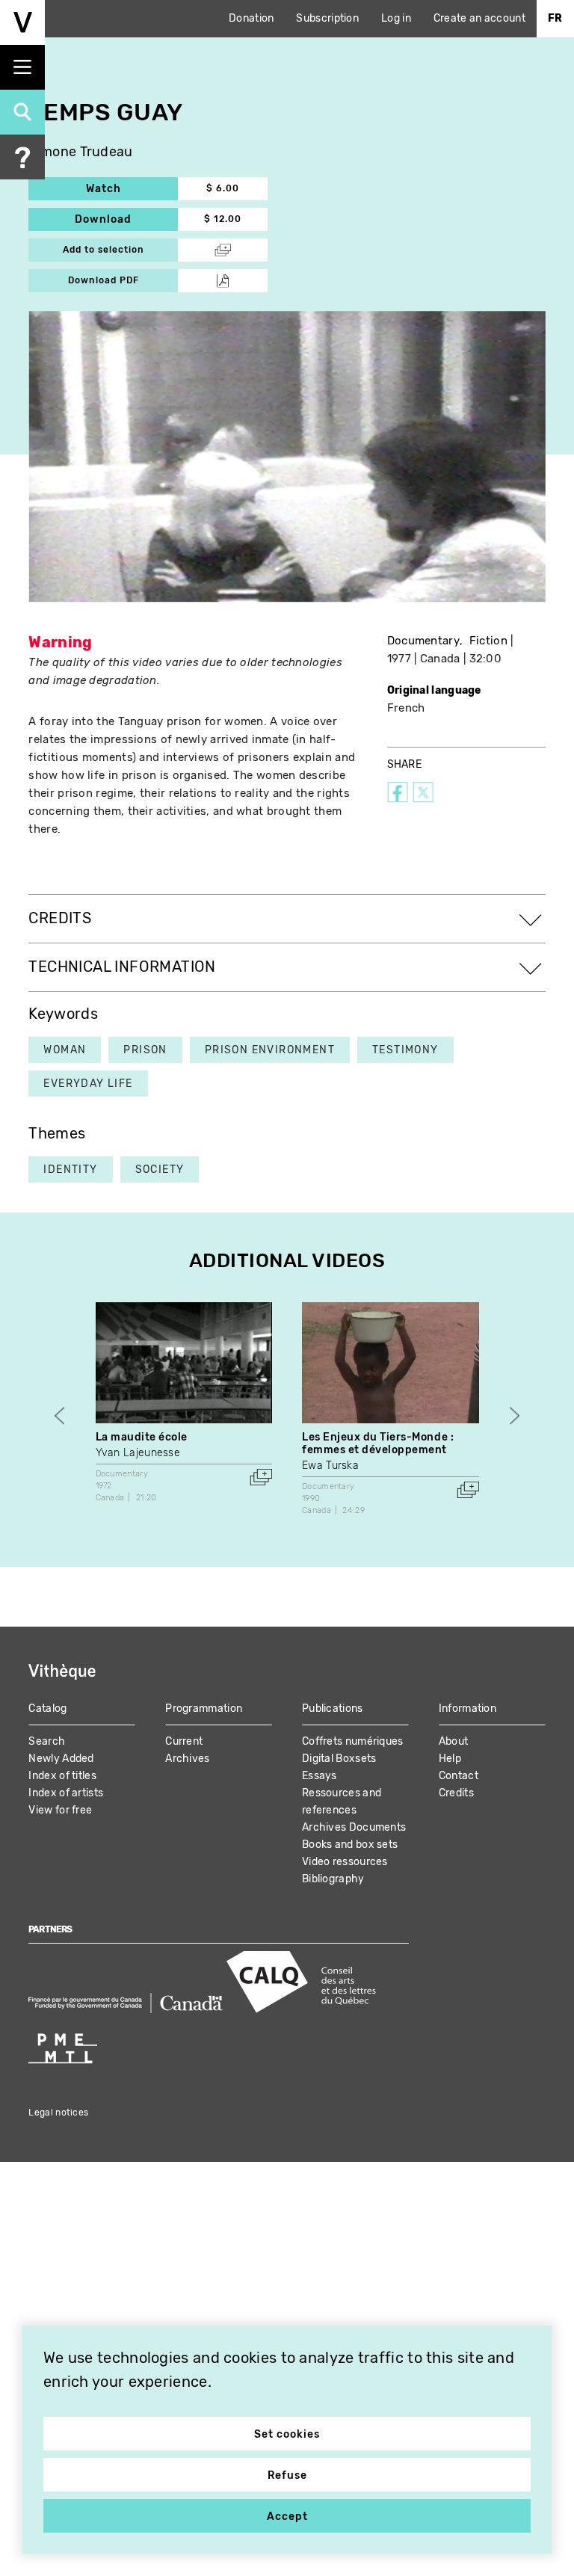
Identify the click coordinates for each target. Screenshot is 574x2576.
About (454, 1741)
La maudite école (142, 1437)
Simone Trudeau (80, 152)
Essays (320, 1776)
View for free (60, 1810)
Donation (251, 18)
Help (450, 1759)
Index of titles (62, 1776)
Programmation (204, 1708)
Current (184, 1741)
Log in (396, 18)
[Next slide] (515, 1416)
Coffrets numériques (353, 1741)
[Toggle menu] (22, 67)
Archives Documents (354, 1827)
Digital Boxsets (339, 1759)
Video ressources (345, 1862)
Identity (70, 1170)
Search (47, 1741)
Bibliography (333, 1879)
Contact (459, 1776)
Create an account (479, 18)
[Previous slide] (59, 1416)
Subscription (327, 18)
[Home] (22, 22)
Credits (456, 1793)
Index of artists (66, 1793)
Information (467, 1708)
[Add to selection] (261, 1477)
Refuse (287, 2475)
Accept (287, 2517)
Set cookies (287, 2434)
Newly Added (61, 1759)
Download (126, 219)
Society (160, 1170)
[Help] (22, 157)
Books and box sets (350, 1845)
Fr (555, 18)
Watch (132, 189)
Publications (333, 1708)
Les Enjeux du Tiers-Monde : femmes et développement (378, 1443)
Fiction (488, 641)
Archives (187, 1759)
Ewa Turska (330, 1466)
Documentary (423, 641)
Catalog (47, 1708)
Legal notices (58, 2113)
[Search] (22, 112)
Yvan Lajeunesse (138, 1453)
